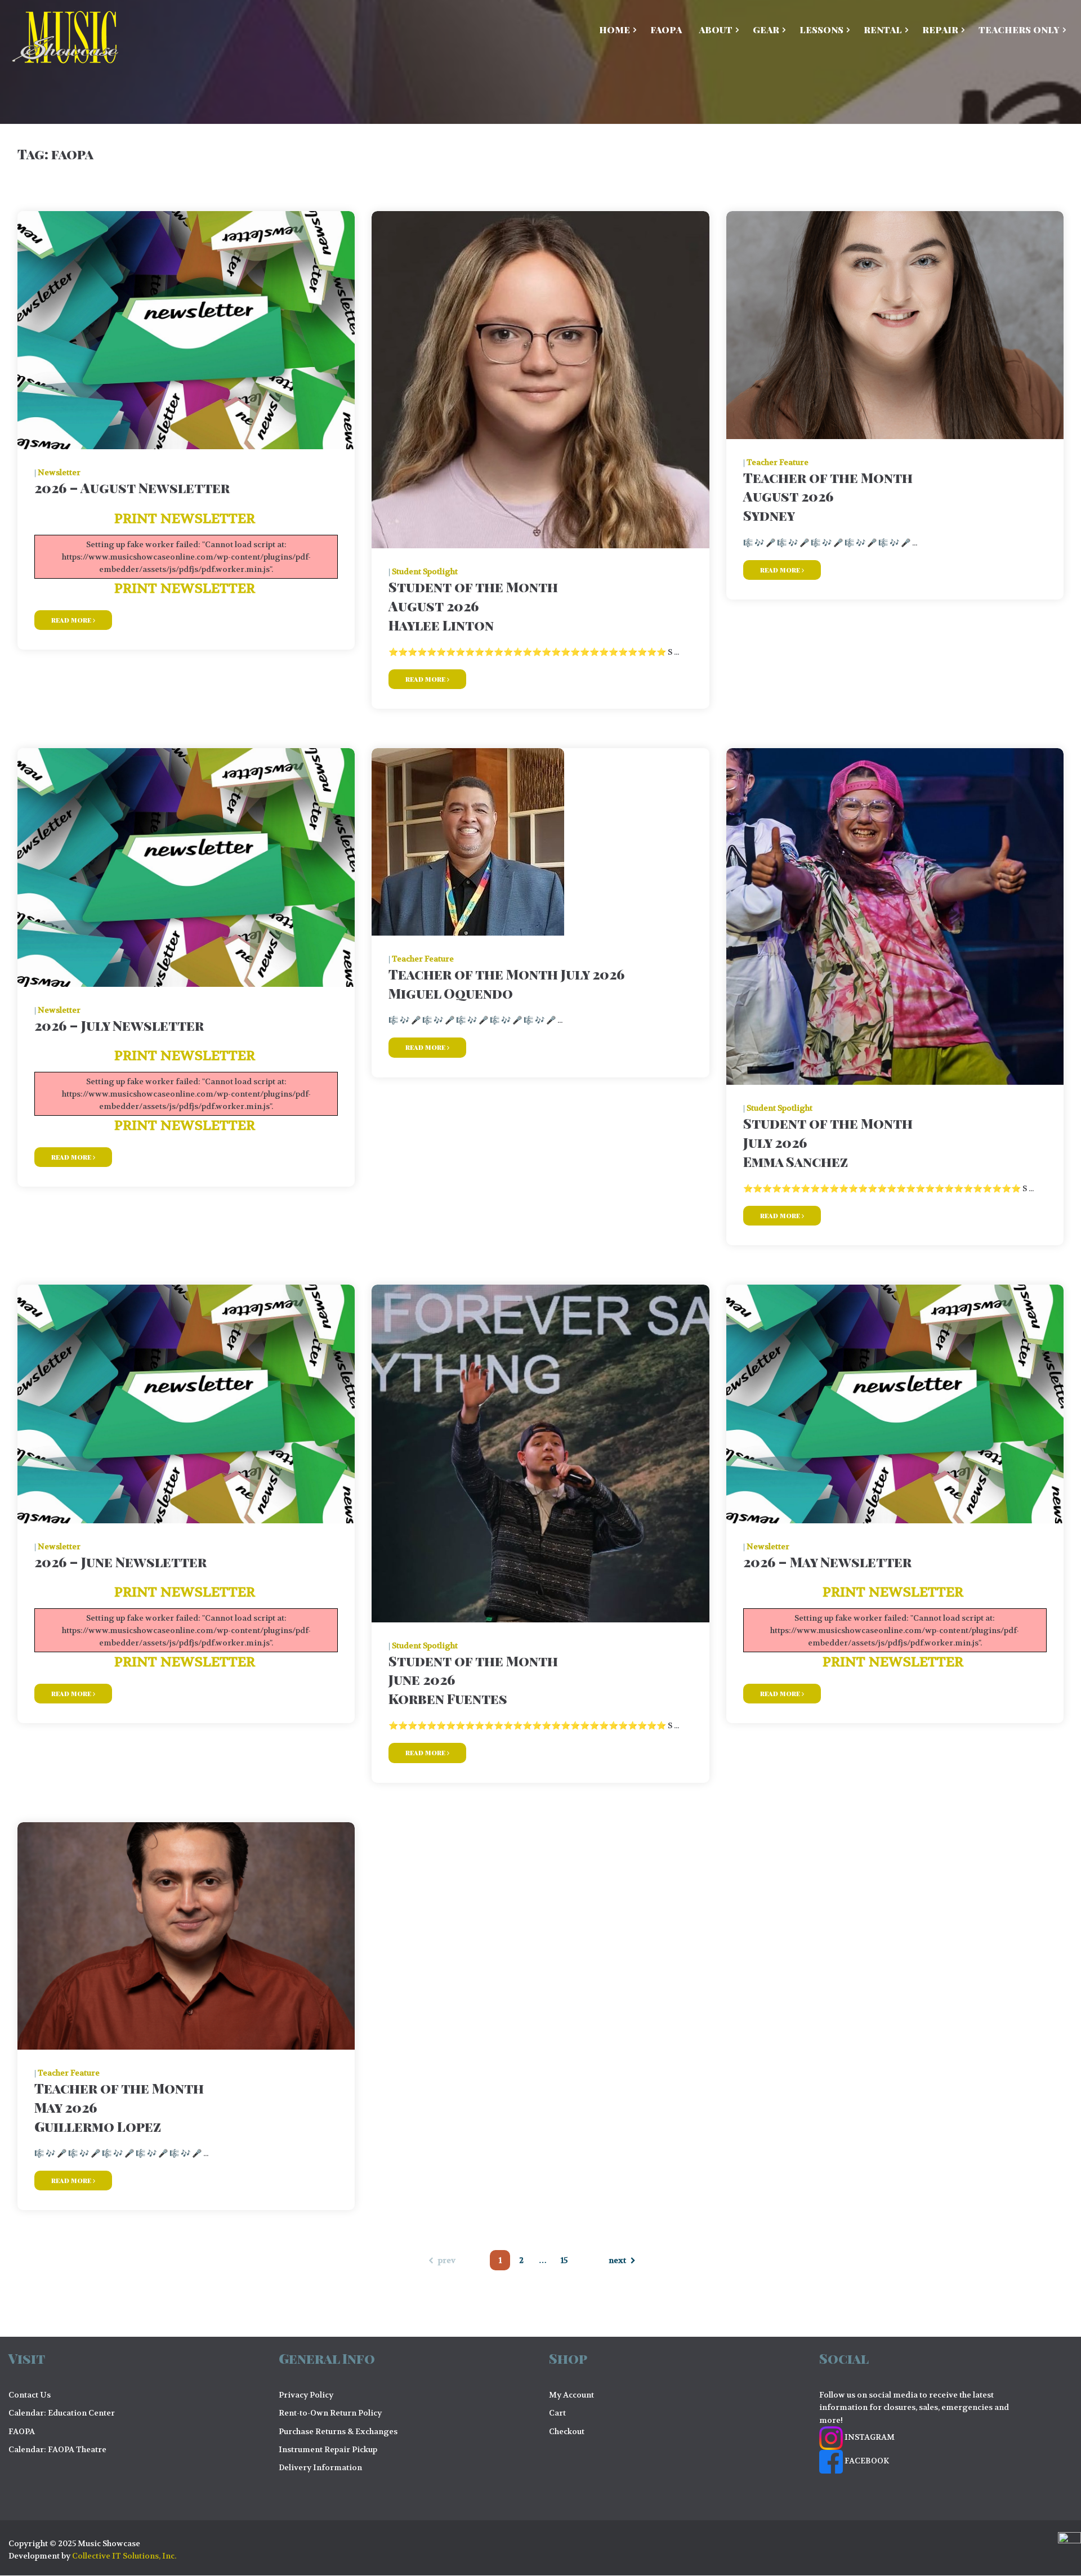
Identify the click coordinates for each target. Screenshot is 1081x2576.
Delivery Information (320, 2467)
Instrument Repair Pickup (328, 2449)
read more (72, 620)
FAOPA (22, 2431)
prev (447, 2260)
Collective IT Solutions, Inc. (124, 2556)
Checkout (567, 2431)
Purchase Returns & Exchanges (338, 2431)
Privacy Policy (306, 2395)
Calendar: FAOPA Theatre (57, 2449)
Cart (557, 2413)
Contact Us (30, 2395)
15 (564, 2260)
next (617, 2260)
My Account (571, 2395)
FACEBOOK (866, 2461)
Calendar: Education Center (62, 2413)
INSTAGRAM (869, 2437)
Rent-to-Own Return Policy (330, 2413)
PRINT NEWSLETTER (186, 519)
